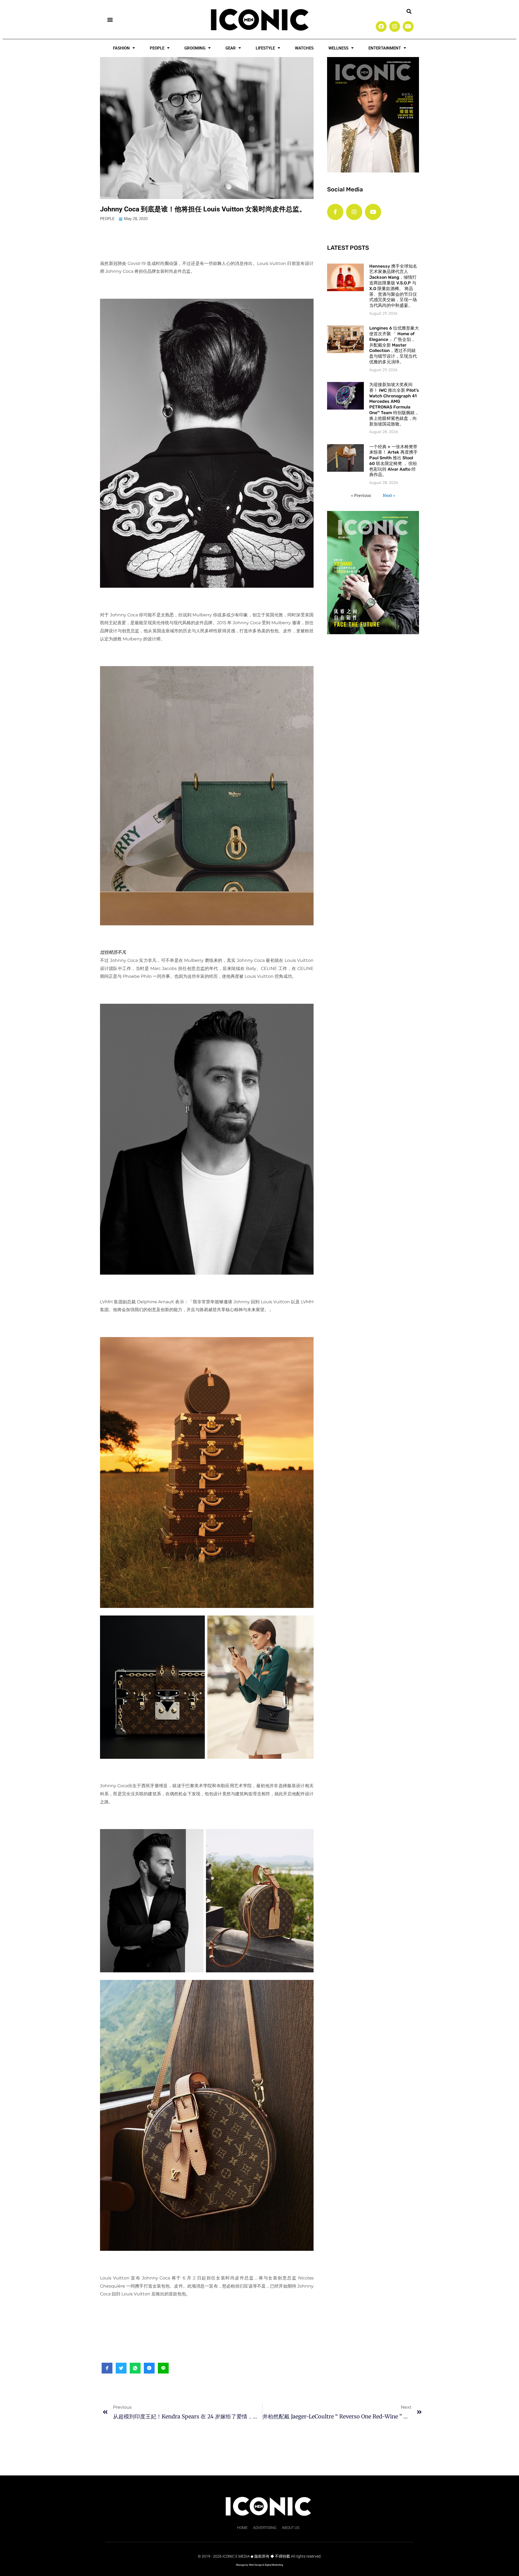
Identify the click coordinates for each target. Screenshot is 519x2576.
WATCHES (304, 48)
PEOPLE (157, 48)
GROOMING (195, 48)
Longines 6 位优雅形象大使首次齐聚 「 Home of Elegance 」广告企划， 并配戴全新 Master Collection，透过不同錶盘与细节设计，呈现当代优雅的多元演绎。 (394, 345)
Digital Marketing (274, 2565)
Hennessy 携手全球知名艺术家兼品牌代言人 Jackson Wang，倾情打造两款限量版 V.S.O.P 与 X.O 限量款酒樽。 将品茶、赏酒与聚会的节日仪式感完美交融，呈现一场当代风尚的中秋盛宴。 (393, 286)
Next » (389, 495)
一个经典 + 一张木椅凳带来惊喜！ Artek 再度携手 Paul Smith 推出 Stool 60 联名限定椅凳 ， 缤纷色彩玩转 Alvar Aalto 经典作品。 (393, 461)
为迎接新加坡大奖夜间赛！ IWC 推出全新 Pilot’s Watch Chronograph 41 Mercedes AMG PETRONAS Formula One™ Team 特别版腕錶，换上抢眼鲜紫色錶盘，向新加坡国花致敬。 (394, 404)
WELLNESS (338, 48)
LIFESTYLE (265, 48)
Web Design (255, 2565)
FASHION (121, 48)
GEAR (231, 48)
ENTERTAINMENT (385, 48)
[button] (110, 19)
